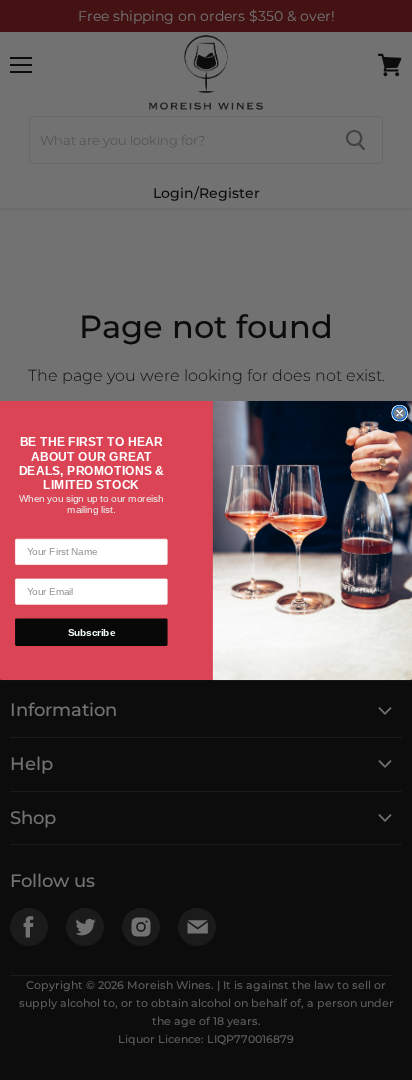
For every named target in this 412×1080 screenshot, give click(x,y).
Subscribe (91, 631)
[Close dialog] (400, 413)
